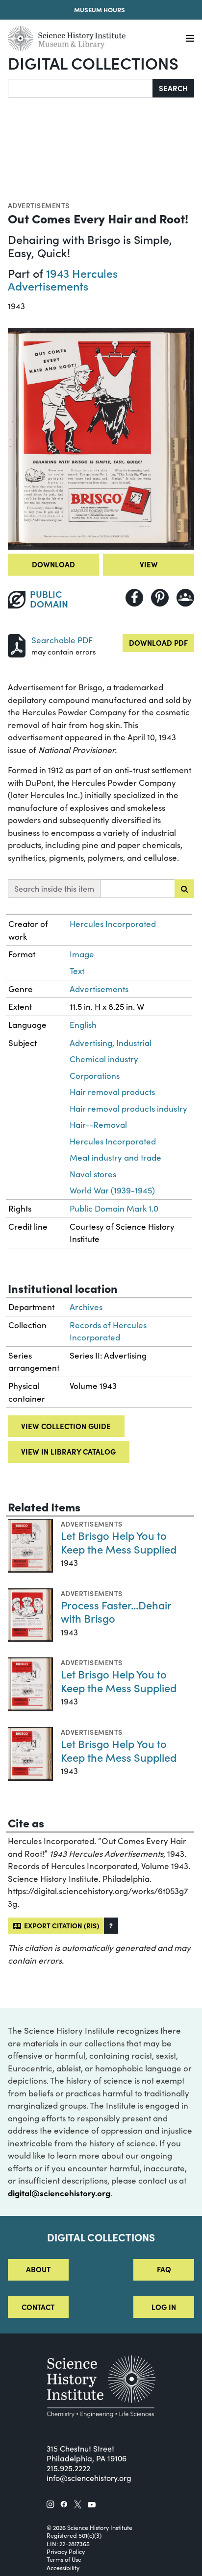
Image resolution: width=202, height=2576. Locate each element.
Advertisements (39, 205)
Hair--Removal (98, 1125)
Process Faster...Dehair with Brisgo (116, 1612)
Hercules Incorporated (113, 924)
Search (173, 88)
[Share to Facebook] (134, 598)
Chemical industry (104, 1059)
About (38, 2269)
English (83, 1025)
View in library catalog (68, 1451)
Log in (164, 2307)
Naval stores (93, 1174)
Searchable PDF (62, 640)
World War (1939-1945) (112, 1190)
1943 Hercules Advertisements (63, 279)
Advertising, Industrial (111, 1043)
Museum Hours (100, 10)
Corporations (95, 1076)
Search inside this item (54, 888)
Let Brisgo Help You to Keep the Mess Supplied (119, 1542)
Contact (38, 2307)
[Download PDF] (17, 644)
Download (53, 564)
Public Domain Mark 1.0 (114, 1208)
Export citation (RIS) (60, 1925)
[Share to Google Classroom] (185, 598)
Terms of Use (64, 2559)
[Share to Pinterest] (160, 598)
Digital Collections (93, 63)
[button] (111, 1926)
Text (77, 971)
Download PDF (158, 643)
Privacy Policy (66, 2552)
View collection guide (66, 1426)
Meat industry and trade (115, 1157)
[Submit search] (184, 889)
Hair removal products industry (128, 1108)
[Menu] (190, 38)
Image (82, 954)
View (149, 564)
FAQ (164, 2269)
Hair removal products (112, 1092)
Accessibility (63, 2568)
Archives (86, 1307)
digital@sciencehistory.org (59, 2193)
